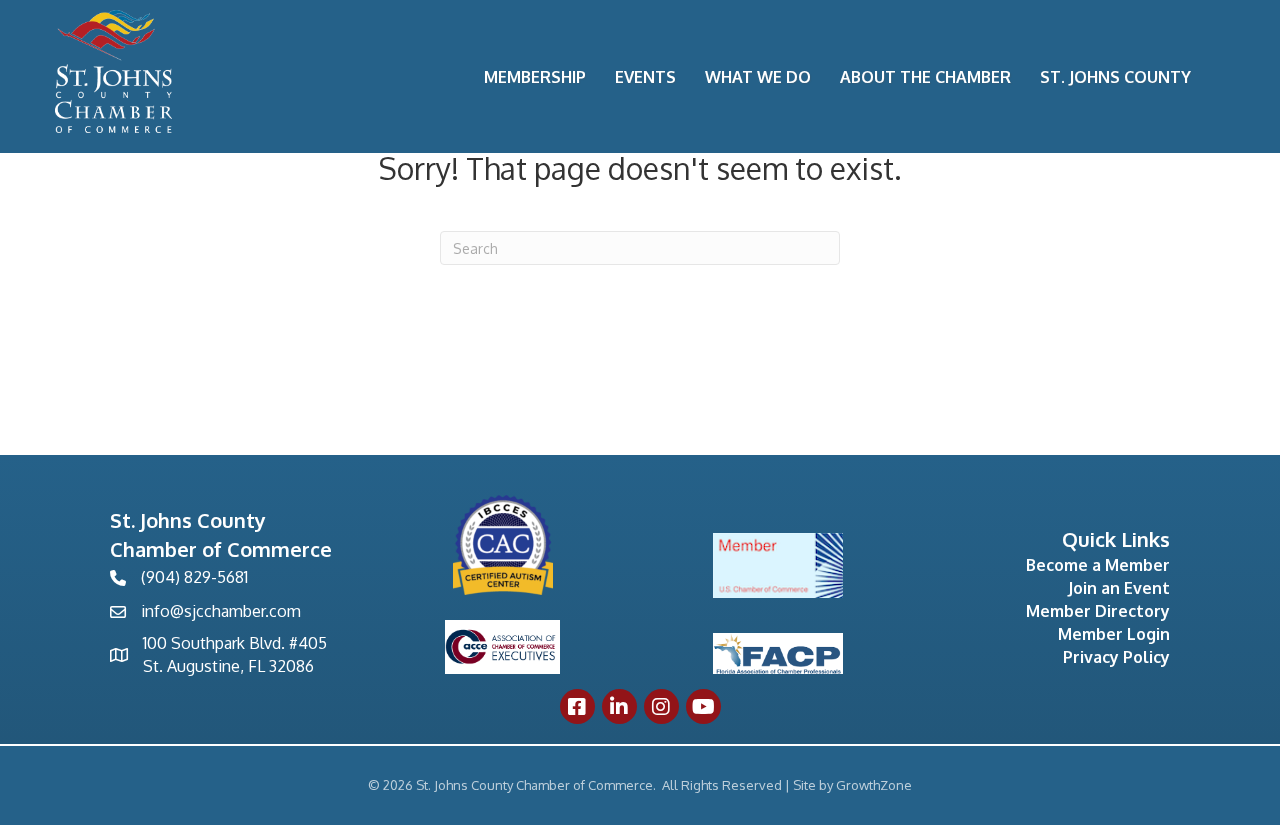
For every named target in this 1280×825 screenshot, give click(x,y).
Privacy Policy (1116, 657)
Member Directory (1098, 611)
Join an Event (1119, 588)
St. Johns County (1115, 77)
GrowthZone (874, 785)
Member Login (1114, 634)
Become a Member (1098, 565)
